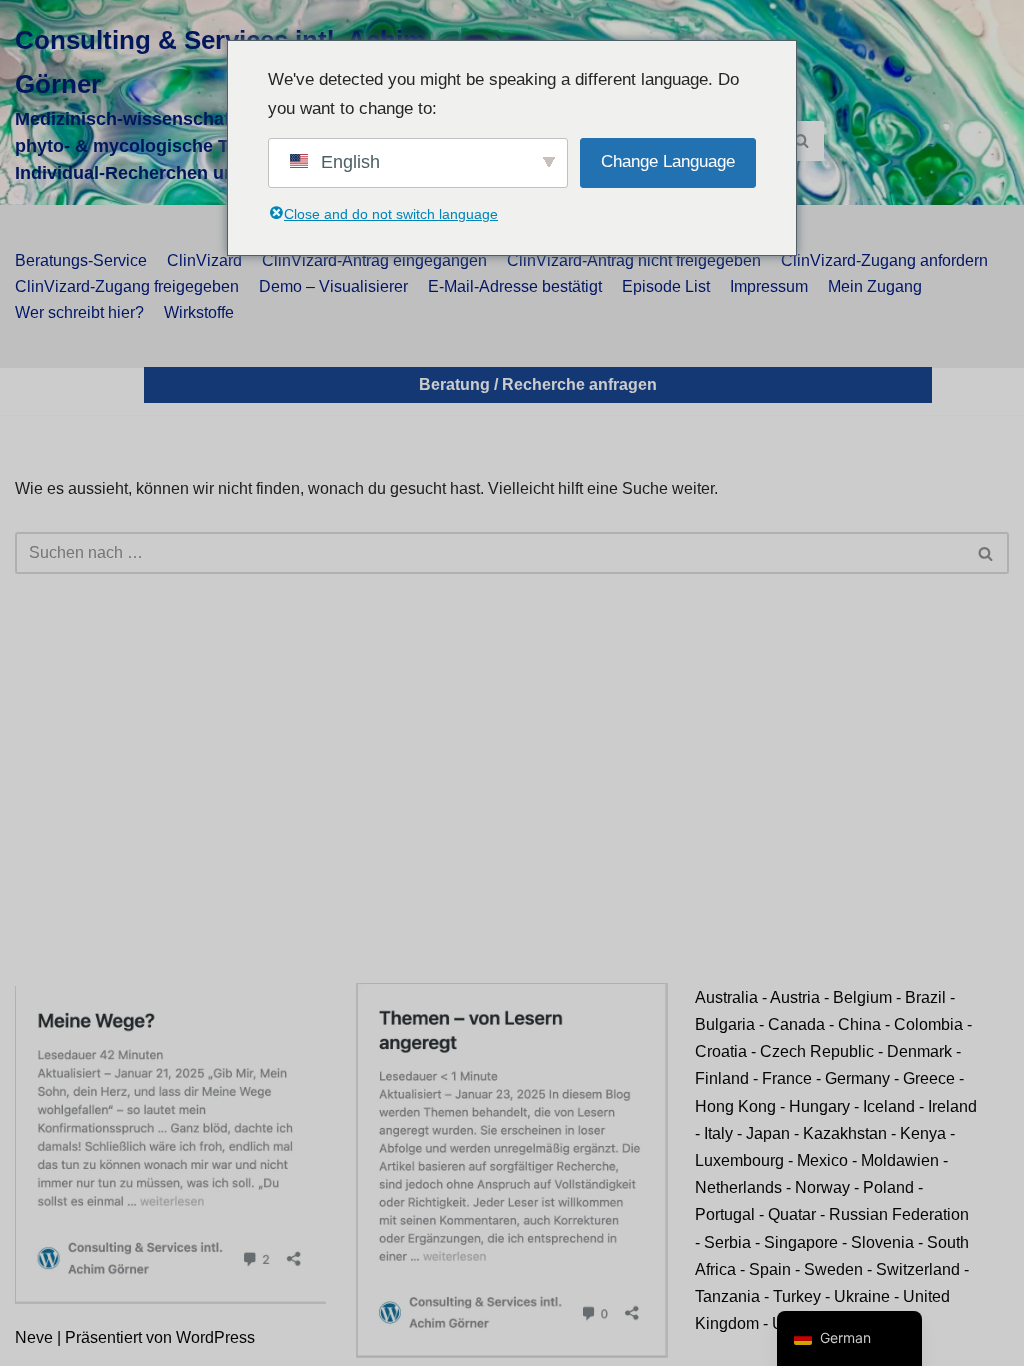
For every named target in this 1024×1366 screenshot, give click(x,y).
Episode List (666, 286)
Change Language (668, 161)
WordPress (215, 1337)
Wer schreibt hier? (79, 312)
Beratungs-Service (81, 260)
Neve (34, 1337)
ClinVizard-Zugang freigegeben (127, 286)
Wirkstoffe (199, 312)
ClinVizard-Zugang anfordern (884, 260)
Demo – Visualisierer (333, 286)
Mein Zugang (875, 286)
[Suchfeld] (801, 141)
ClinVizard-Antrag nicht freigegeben (634, 260)
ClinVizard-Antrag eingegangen (374, 260)
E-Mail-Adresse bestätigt (515, 286)
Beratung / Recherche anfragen (538, 384)
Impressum (769, 286)
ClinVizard (204, 260)
